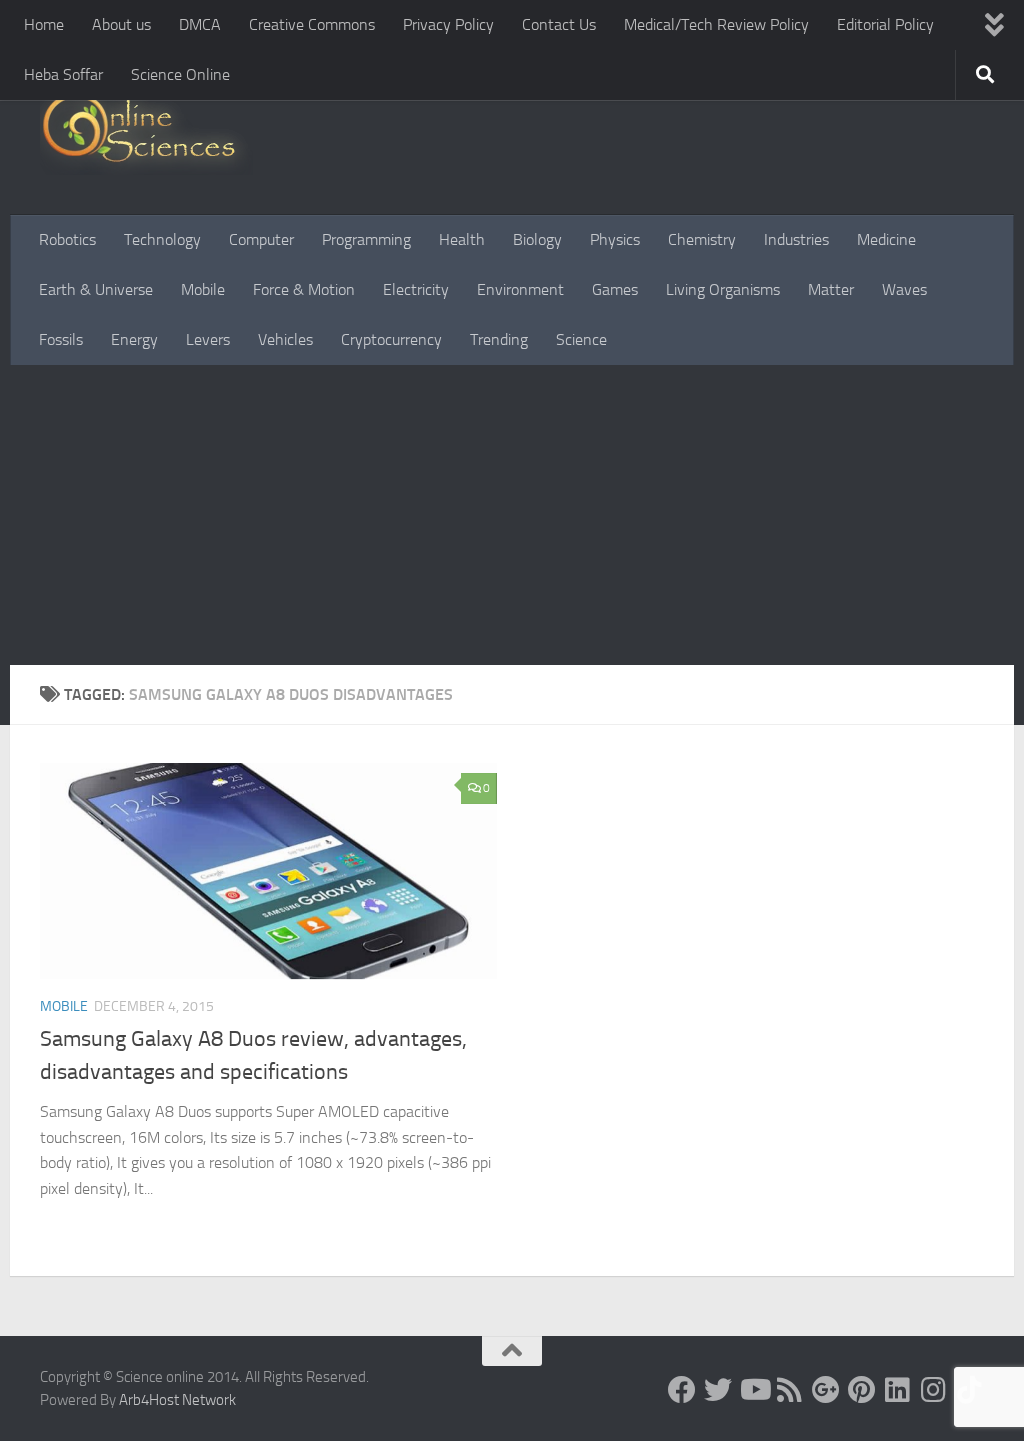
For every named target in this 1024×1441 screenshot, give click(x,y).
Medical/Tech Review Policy (716, 24)
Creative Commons (312, 24)
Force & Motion (304, 289)
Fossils (61, 339)
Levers (208, 339)
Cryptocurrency (391, 339)
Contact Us (559, 24)
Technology (162, 239)
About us (121, 24)
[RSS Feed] (790, 1390)
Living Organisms (723, 289)
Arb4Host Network (177, 1400)
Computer (261, 239)
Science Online (180, 74)
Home (44, 24)
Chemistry (702, 239)
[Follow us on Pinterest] (862, 1390)
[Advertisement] (512, 515)
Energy (134, 339)
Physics (615, 239)
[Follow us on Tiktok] (970, 1390)
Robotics (67, 239)
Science (581, 339)
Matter (831, 289)
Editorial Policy (885, 24)
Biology (537, 239)
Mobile (203, 289)
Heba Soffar (63, 74)
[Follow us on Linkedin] (898, 1390)
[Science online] (682, 1390)
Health (462, 239)
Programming (366, 239)
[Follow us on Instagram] (934, 1390)
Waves (904, 289)
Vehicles (285, 339)
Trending (499, 339)
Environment (520, 289)
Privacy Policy (448, 24)
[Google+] (826, 1390)
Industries (796, 239)
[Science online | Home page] (146, 132)
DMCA (200, 24)
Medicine (886, 239)
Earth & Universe (96, 289)
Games (615, 289)
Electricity (416, 289)
